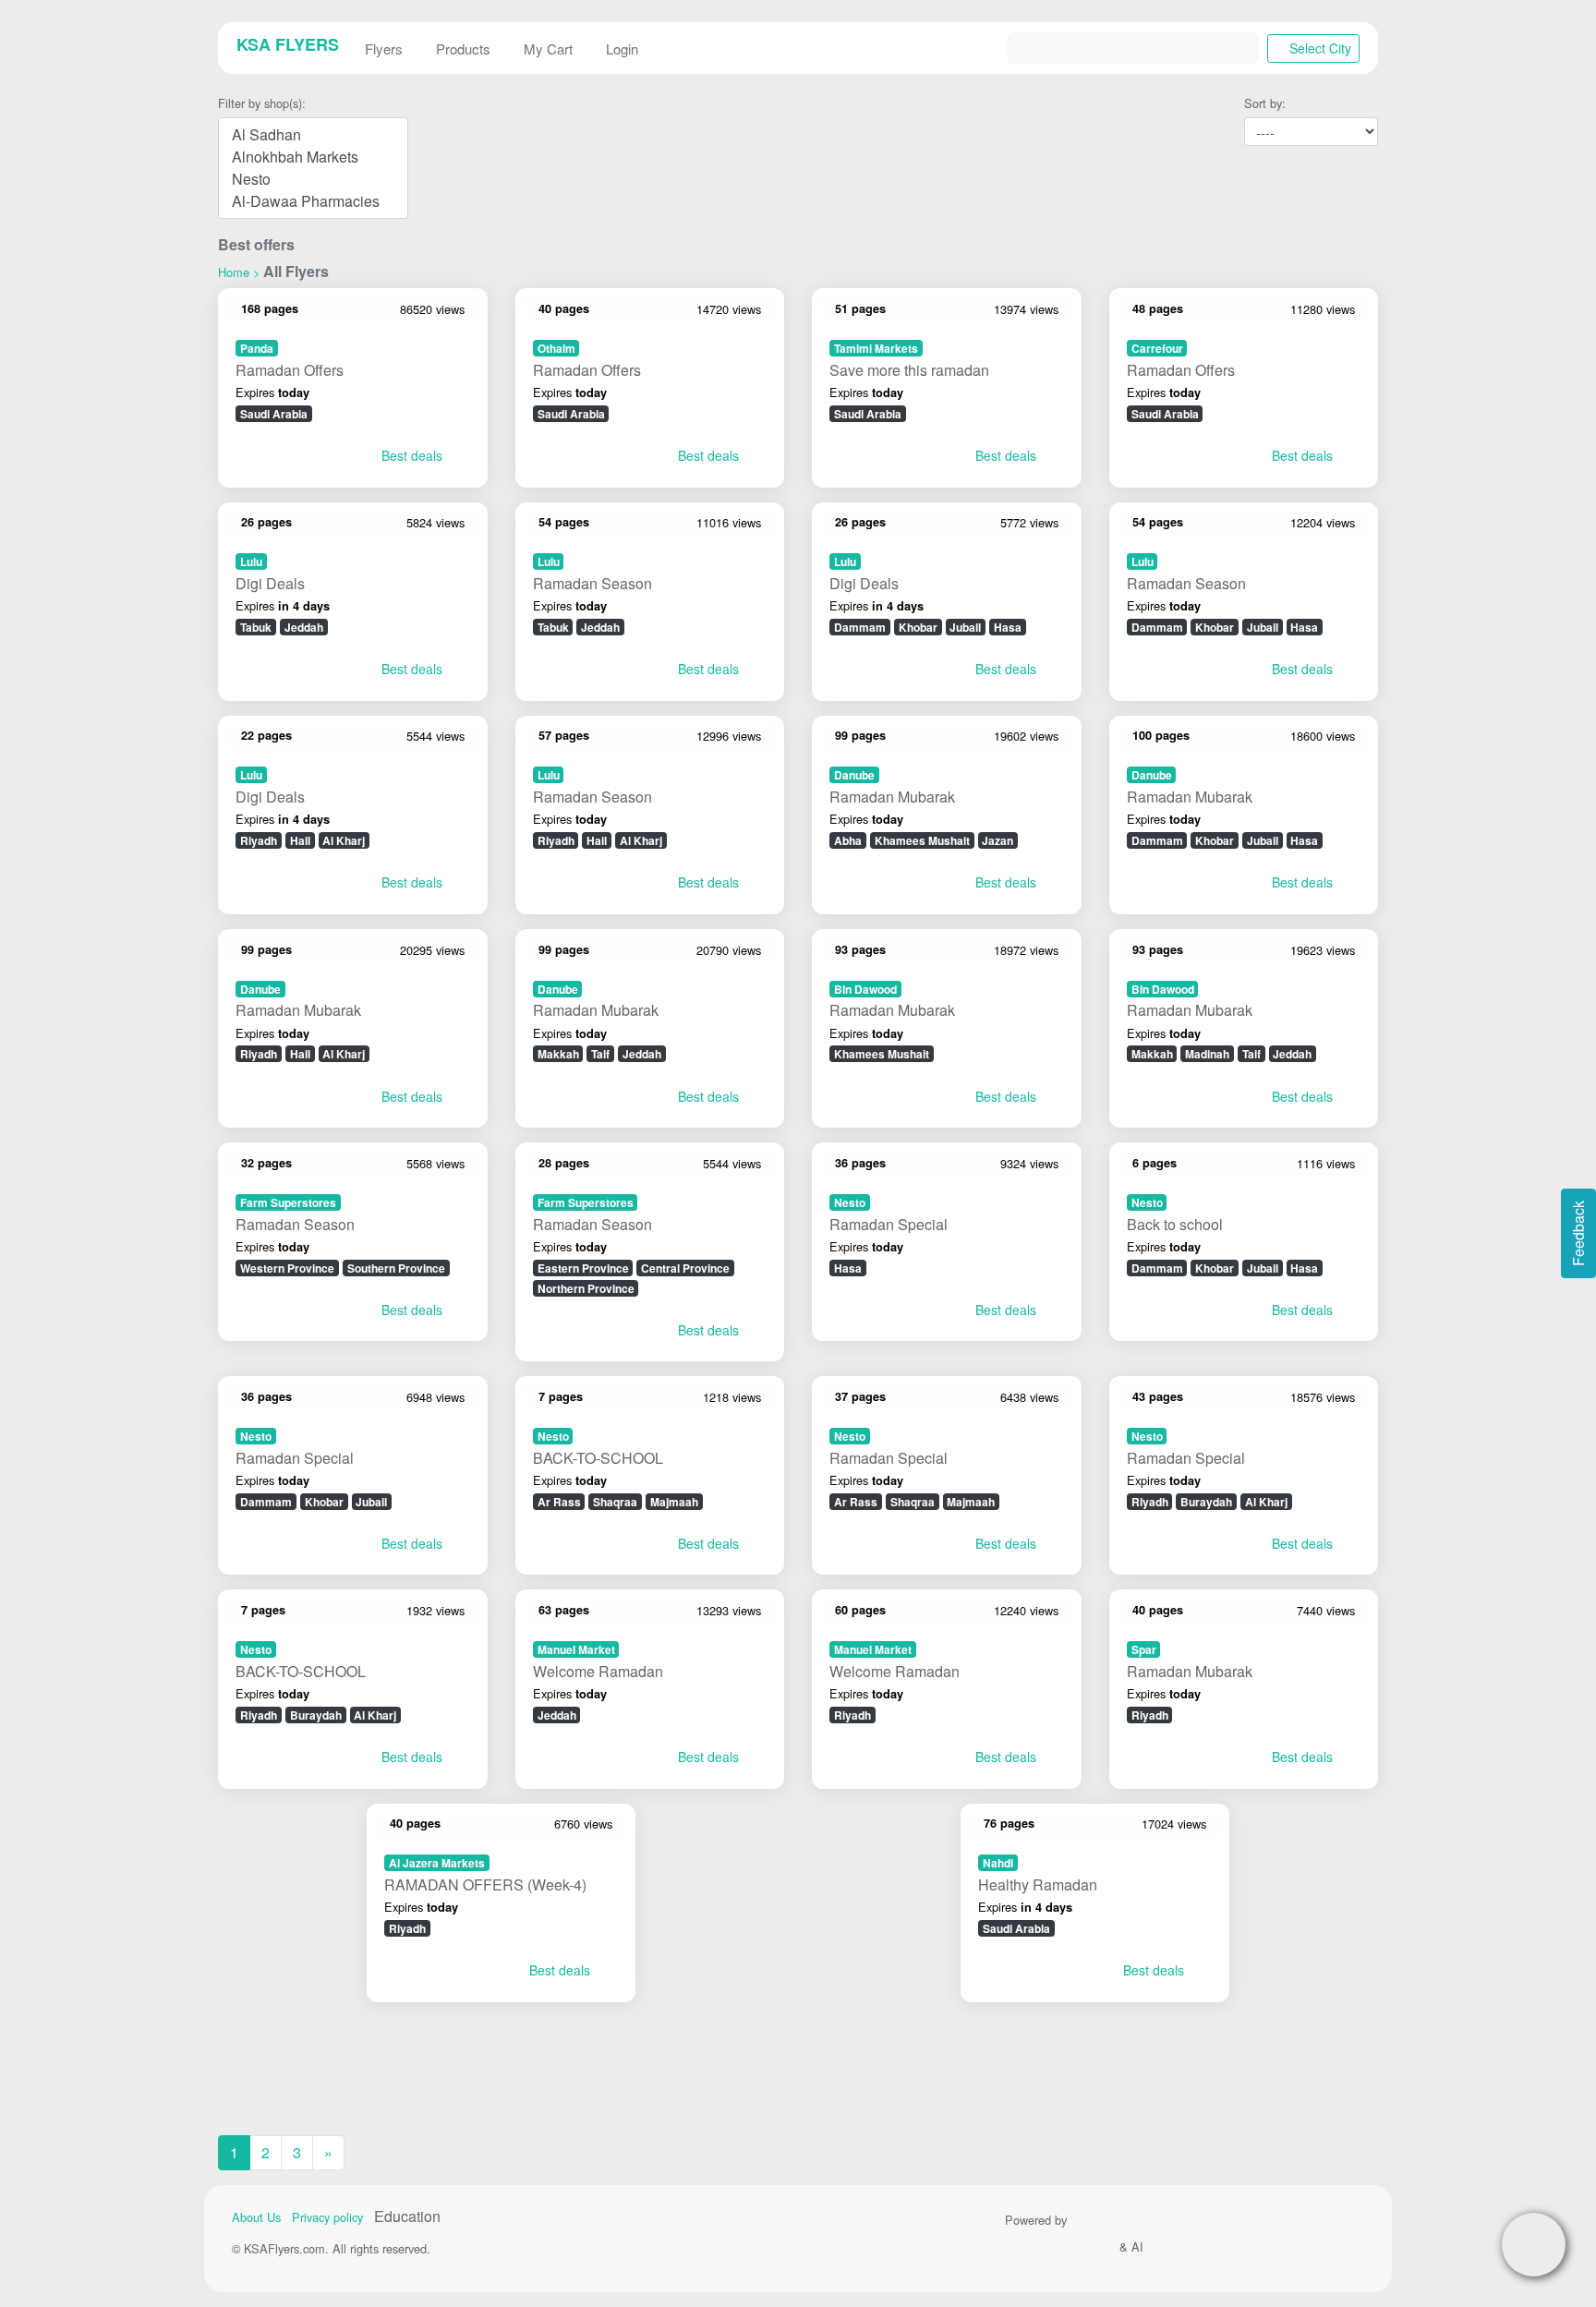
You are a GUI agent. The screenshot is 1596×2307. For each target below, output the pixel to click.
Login (622, 48)
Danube (854, 775)
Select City (1318, 48)
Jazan (997, 840)
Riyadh (259, 840)
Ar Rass (559, 1502)
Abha (848, 840)
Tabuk (256, 627)
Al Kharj (344, 840)
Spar (1144, 1649)
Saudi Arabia (274, 414)
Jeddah (304, 627)
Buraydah (1206, 1502)
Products (463, 48)
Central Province (685, 1268)
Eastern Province (583, 1268)
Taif (600, 1054)
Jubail (965, 627)
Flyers (384, 48)
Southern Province (396, 1268)
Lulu (251, 562)
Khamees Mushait (922, 840)
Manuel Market (576, 1649)
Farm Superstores (288, 1202)
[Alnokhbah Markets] (313, 157)
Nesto (850, 1202)
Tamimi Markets (876, 348)
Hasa (1008, 627)
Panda (257, 348)
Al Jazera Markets (437, 1863)
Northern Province (586, 1288)
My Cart (548, 48)
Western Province (287, 1268)
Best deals (410, 455)
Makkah (558, 1054)
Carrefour (1157, 348)
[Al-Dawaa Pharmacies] (313, 201)
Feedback (1578, 1233)
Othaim (556, 348)
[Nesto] (313, 179)
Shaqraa (615, 1502)
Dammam (860, 627)
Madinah (1207, 1054)
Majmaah (674, 1502)
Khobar (918, 627)
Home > (239, 272)
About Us (256, 2217)
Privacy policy (327, 2217)
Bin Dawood (865, 989)
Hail (300, 840)
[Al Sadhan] (313, 135)
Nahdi (998, 1863)
